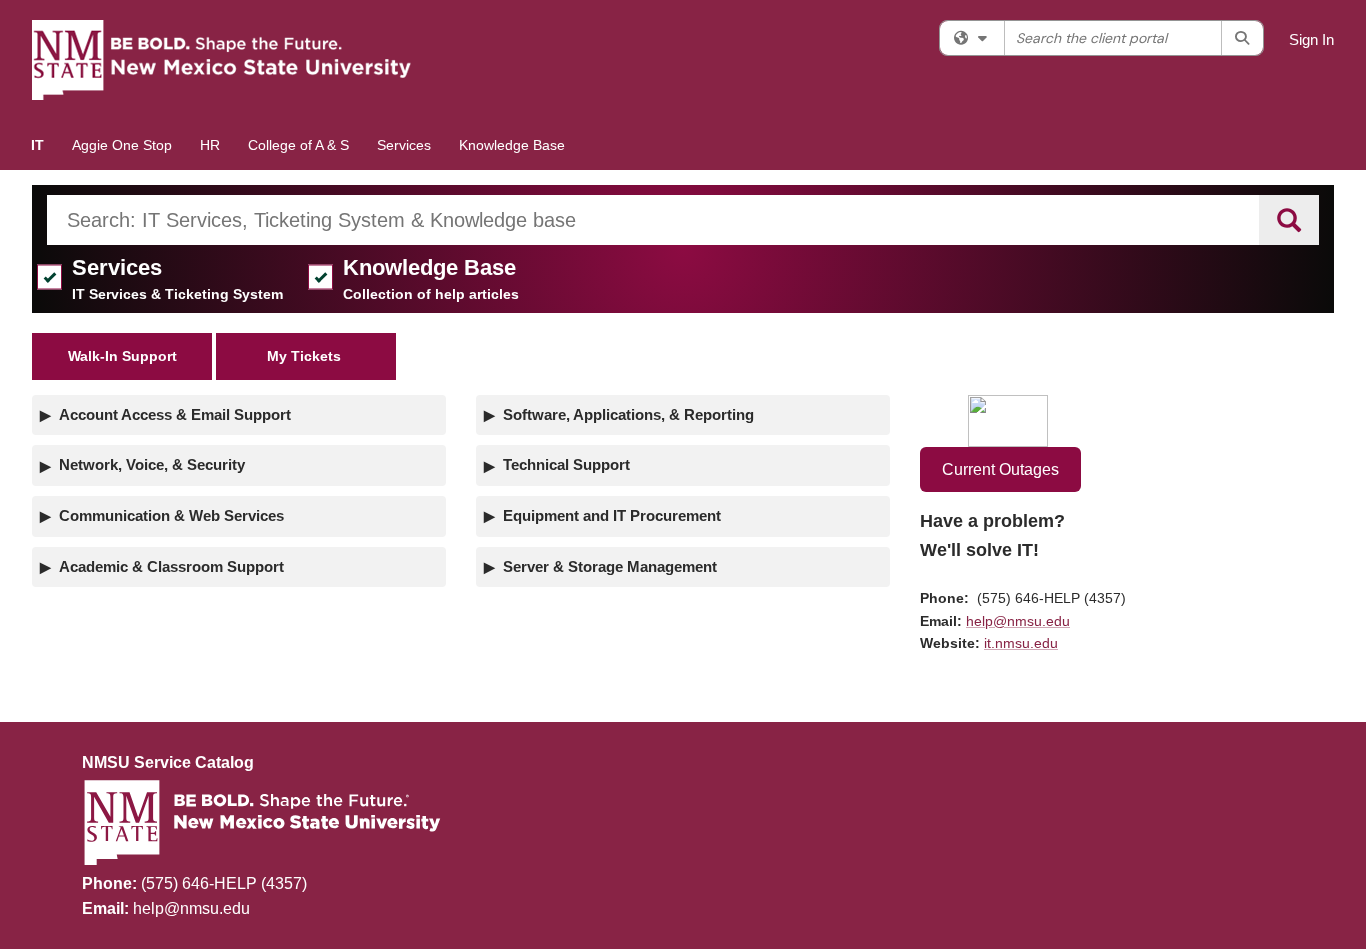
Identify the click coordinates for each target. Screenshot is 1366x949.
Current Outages (1000, 469)
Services (404, 145)
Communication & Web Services (171, 515)
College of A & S (298, 145)
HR (210, 145)
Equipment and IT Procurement (612, 515)
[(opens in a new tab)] (222, 60)
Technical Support (566, 464)
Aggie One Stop (122, 145)
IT (37, 145)
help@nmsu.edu (1018, 621)
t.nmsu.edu (1022, 643)
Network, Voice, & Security (152, 464)
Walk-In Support (122, 356)
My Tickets (306, 356)
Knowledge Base (512, 145)
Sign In (1311, 39)
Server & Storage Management (610, 566)
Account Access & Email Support (175, 414)
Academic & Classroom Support (171, 566)
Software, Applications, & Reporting (628, 414)
